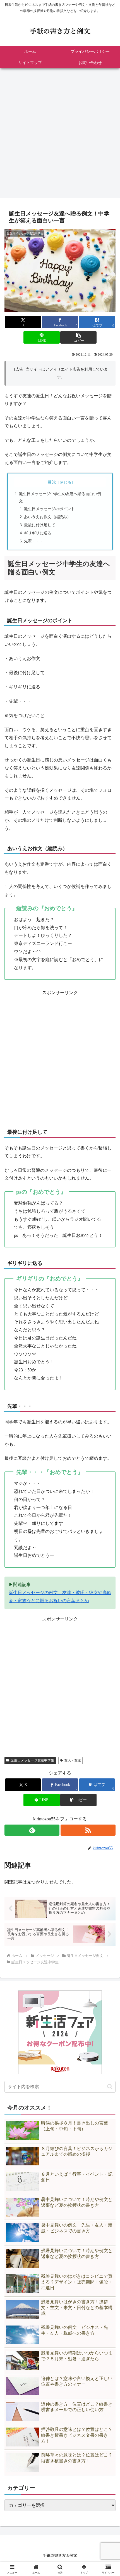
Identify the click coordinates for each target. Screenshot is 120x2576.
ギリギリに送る (38, 533)
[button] (78, 337)
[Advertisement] (60, 135)
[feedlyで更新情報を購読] (32, 1830)
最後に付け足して (40, 525)
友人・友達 (73, 1760)
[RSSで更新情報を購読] (88, 1830)
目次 (52, 482)
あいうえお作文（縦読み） (47, 517)
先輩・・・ (34, 541)
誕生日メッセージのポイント (49, 509)
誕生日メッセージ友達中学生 (32, 1760)
